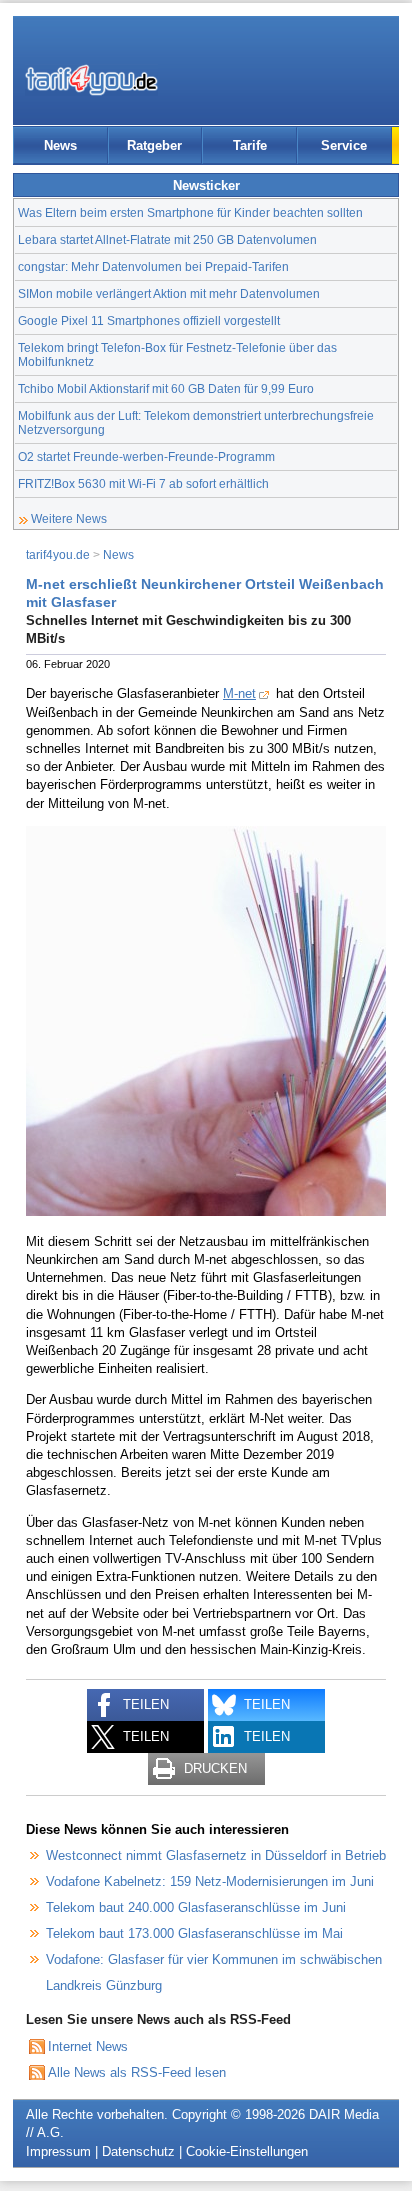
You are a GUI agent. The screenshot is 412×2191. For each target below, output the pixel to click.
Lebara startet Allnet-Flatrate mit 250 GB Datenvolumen (167, 239)
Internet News (88, 2046)
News (60, 145)
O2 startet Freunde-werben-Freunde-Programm (146, 456)
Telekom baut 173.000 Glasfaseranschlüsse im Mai (194, 1933)
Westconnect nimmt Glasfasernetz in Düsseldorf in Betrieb (216, 1855)
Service (344, 145)
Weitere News (69, 518)
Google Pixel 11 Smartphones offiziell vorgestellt (149, 320)
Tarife (250, 145)
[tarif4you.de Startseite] (91, 80)
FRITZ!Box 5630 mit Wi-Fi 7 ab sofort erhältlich (143, 483)
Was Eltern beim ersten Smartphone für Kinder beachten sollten (190, 212)
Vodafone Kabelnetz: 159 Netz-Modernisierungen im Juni (210, 1881)
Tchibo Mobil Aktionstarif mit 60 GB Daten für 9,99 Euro (166, 388)
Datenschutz (138, 2151)
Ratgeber (154, 145)
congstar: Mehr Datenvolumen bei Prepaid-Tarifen (153, 266)
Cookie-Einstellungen (247, 2151)
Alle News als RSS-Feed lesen (137, 2072)
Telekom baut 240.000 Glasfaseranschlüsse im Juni (196, 1907)
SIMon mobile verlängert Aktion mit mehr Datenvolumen (169, 293)
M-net (239, 693)
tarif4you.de (58, 554)
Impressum (58, 2151)
